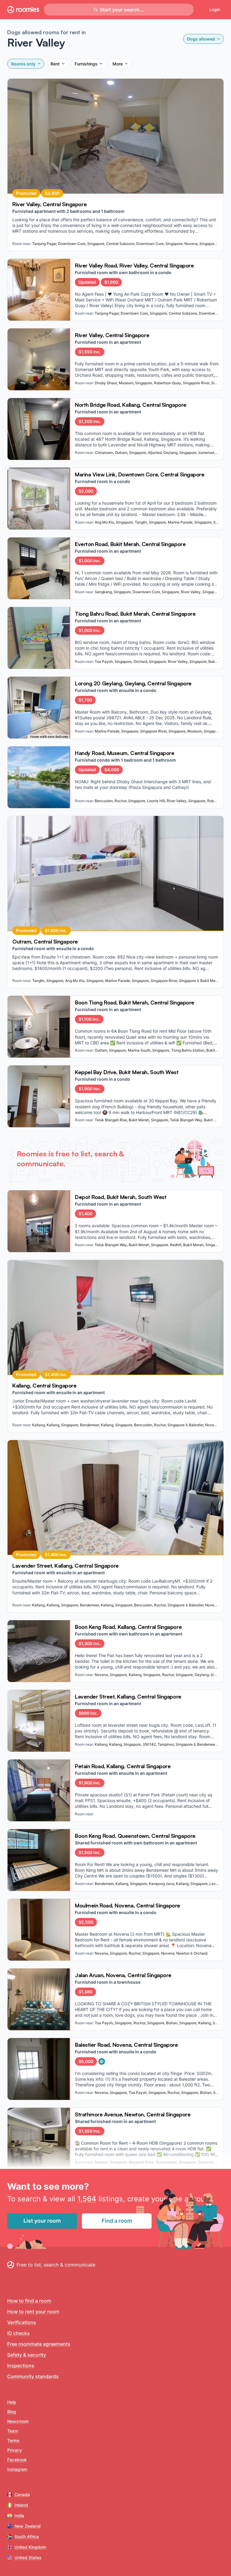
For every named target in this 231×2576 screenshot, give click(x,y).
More (118, 64)
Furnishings (86, 64)
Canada (22, 2494)
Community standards (33, 2376)
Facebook (17, 2460)
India (19, 2516)
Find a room (117, 2221)
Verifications (22, 2322)
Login (215, 9)
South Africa (27, 2537)
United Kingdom (30, 2547)
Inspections (21, 2366)
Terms (13, 2440)
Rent (55, 64)
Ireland (21, 2505)
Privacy (15, 2450)
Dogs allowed (201, 39)
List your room (42, 2221)
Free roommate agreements (39, 2344)
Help (12, 2402)
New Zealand (28, 2526)
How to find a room (29, 2301)
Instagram (17, 2469)
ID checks (18, 2333)
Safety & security (27, 2355)
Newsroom (18, 2421)
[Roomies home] (23, 10)
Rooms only (23, 64)
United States (28, 2558)
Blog (12, 2412)
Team (13, 2431)
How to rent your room (33, 2312)
